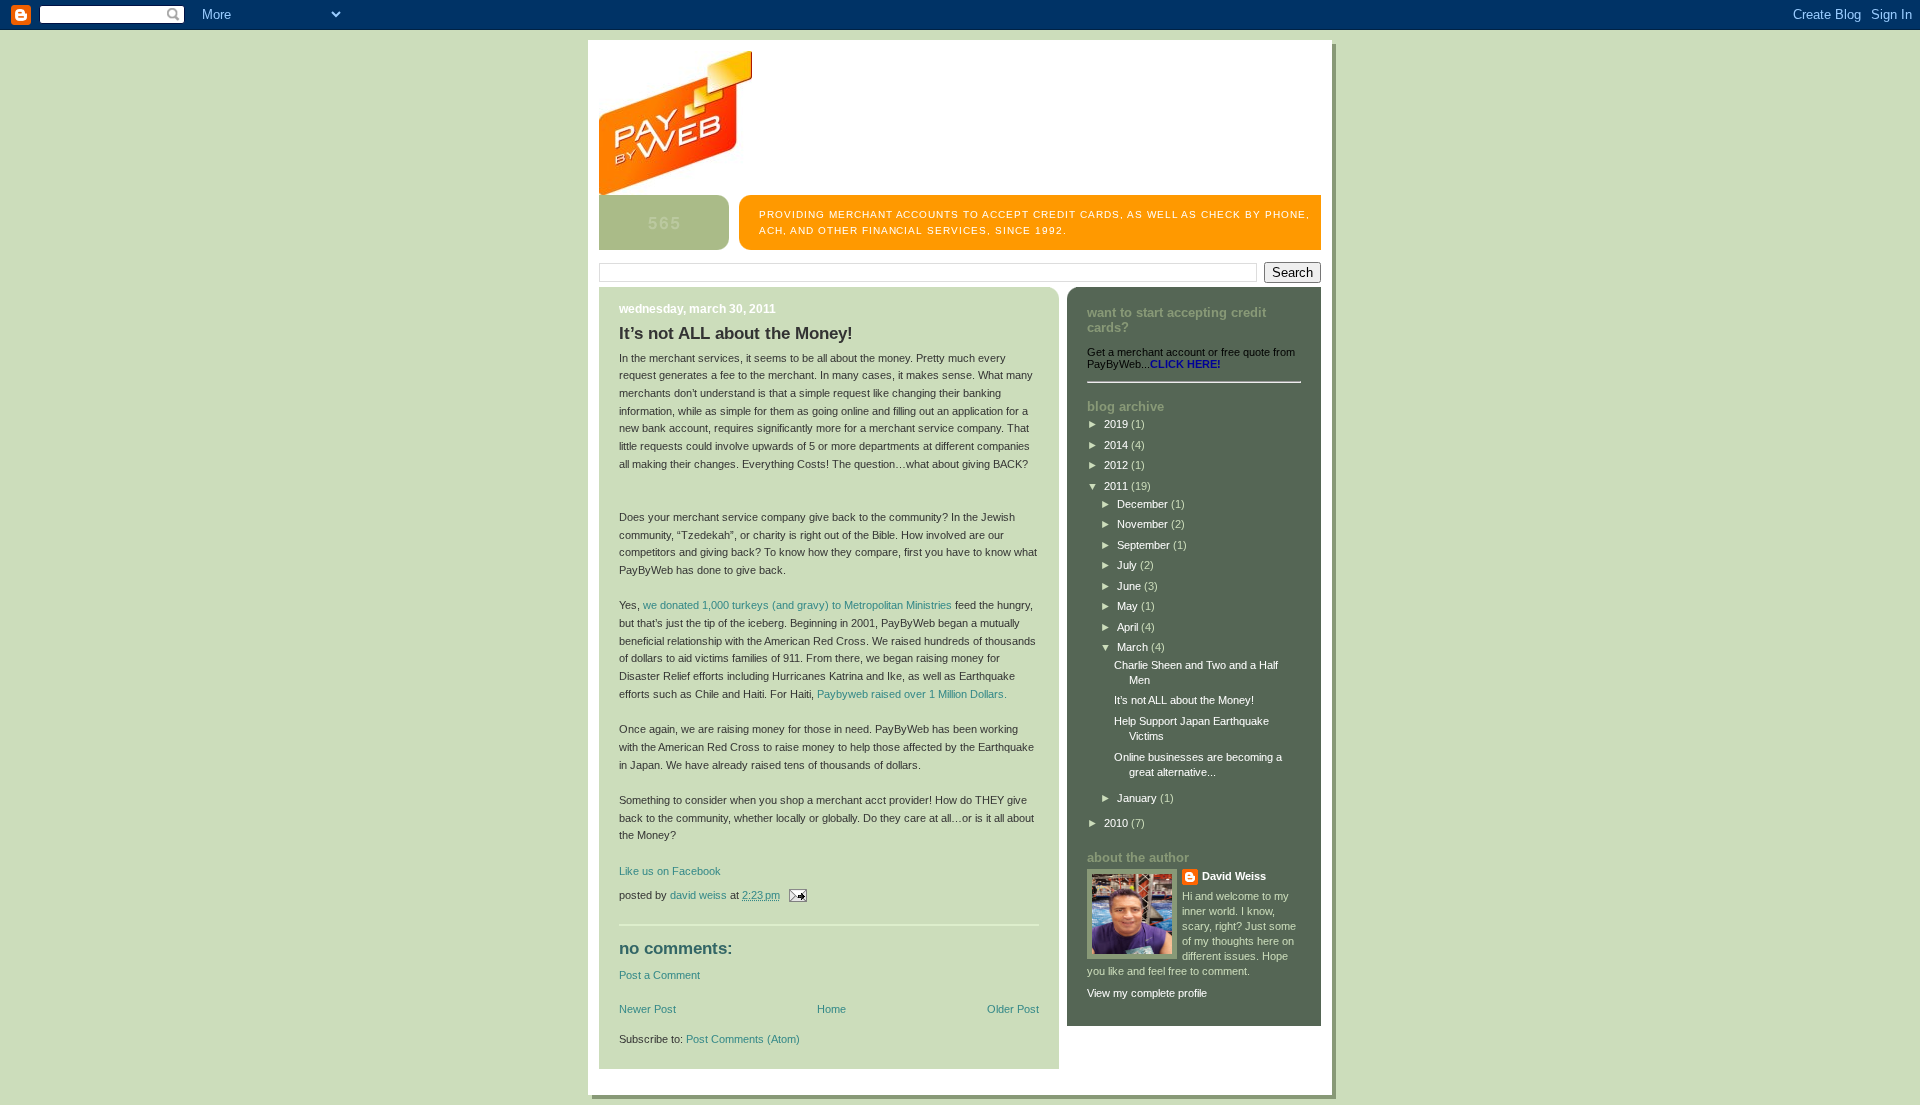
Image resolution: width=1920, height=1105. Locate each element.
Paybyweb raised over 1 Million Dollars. (912, 694)
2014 (1117, 445)
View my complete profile (1147, 993)
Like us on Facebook (670, 871)
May (1129, 606)
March (1134, 647)
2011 (1117, 486)
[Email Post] (796, 895)
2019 (1117, 424)
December (1144, 504)
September (1145, 545)
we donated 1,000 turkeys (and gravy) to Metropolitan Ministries (797, 605)
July (1128, 565)
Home (831, 1009)
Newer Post (647, 1009)
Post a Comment (659, 975)
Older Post (1013, 1009)
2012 (1117, 465)
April (1129, 627)
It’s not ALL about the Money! (1184, 700)
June (1130, 586)
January (1138, 798)
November (1144, 524)
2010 (1117, 823)
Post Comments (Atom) (743, 1039)
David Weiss (1234, 876)
